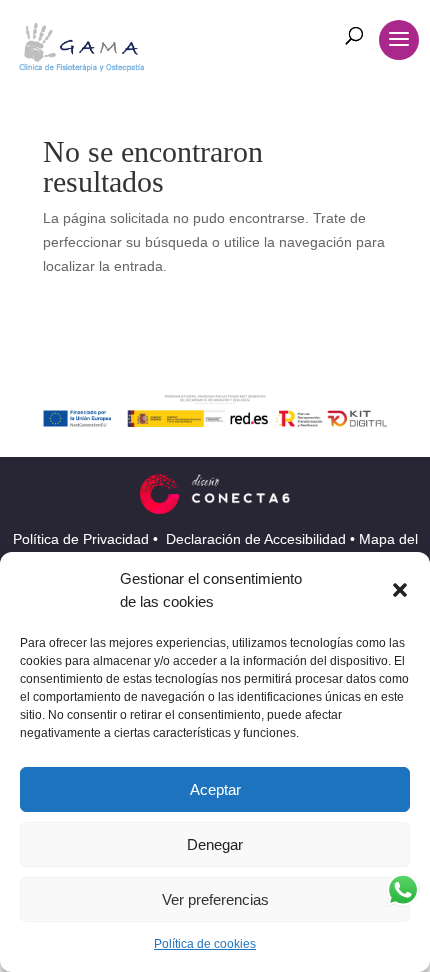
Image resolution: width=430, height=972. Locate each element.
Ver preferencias (215, 899)
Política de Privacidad (83, 539)
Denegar (215, 844)
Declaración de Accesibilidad (258, 539)
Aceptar (215, 789)
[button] (400, 590)
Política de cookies (205, 944)
